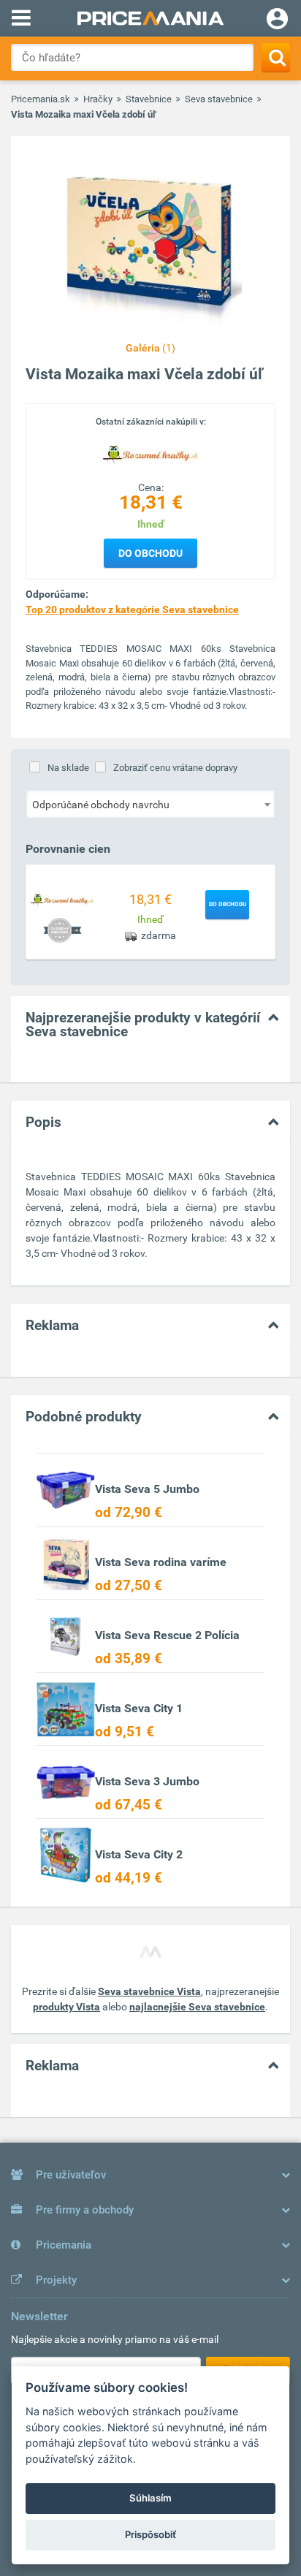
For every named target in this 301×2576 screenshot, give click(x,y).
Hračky (98, 99)
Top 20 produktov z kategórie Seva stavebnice (132, 609)
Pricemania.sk (41, 99)
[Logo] (150, 454)
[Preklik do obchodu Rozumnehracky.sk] (62, 900)
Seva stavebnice (219, 99)
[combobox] (150, 804)
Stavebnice (149, 99)
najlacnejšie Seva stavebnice (197, 2007)
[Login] (277, 20)
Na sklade (68, 768)
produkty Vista (66, 2007)
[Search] (276, 57)
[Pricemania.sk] (150, 18)
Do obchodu (150, 553)
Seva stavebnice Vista (149, 1991)
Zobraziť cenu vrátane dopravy (175, 768)
